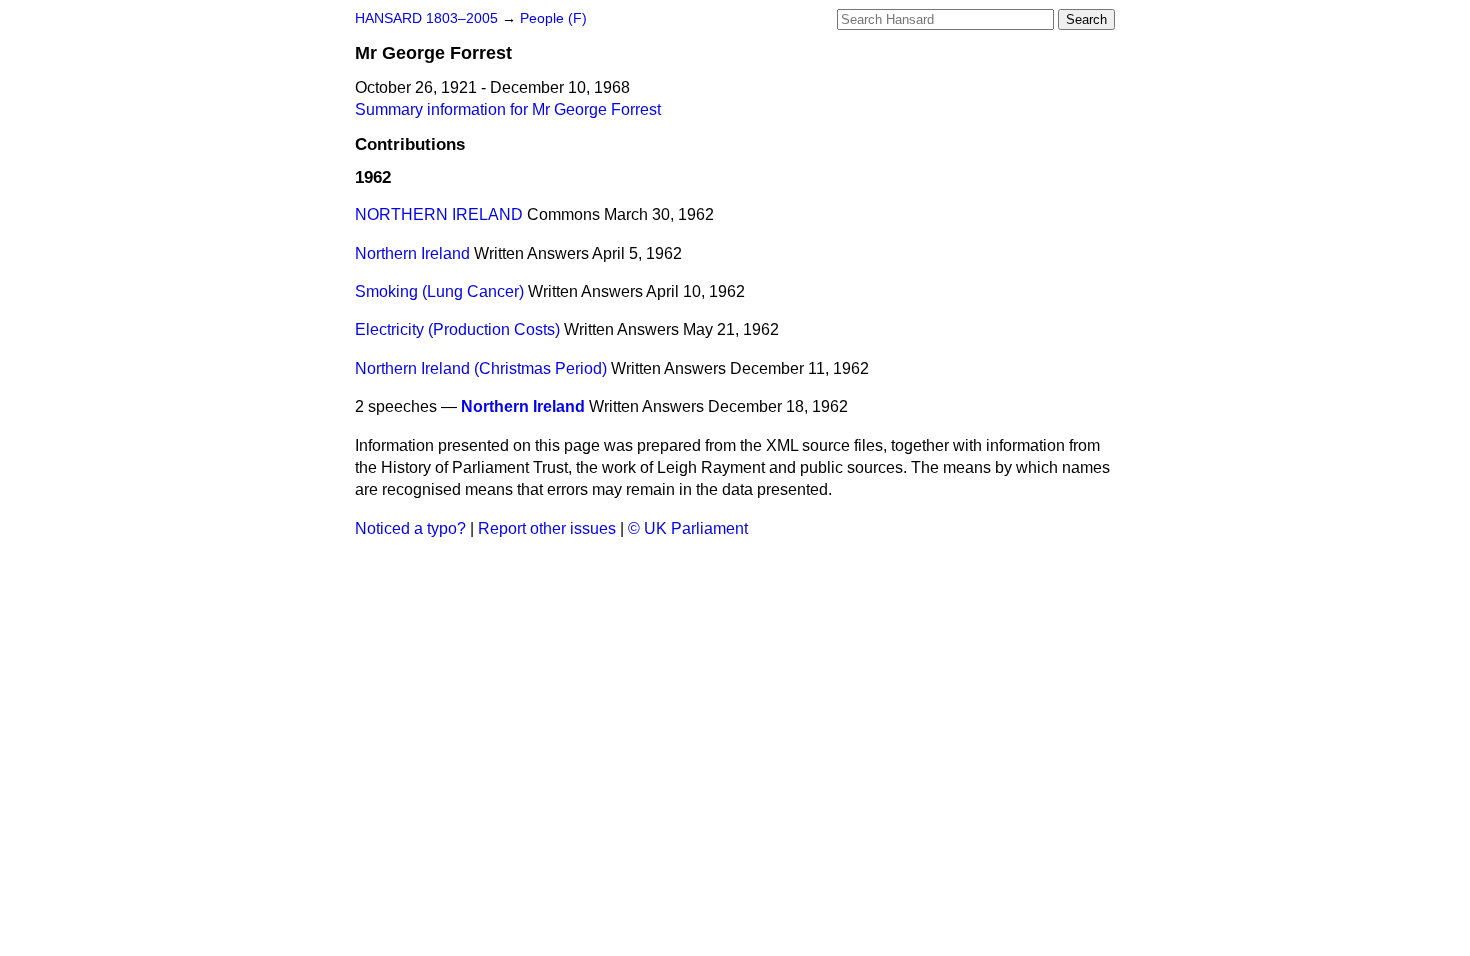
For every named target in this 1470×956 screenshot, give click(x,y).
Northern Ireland (412, 253)
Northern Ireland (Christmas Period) (481, 368)
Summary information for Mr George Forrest (508, 109)
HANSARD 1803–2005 (426, 18)
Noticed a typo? (410, 528)
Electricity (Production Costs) (457, 329)
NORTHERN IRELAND (439, 214)
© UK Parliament (688, 528)
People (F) (553, 18)
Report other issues (547, 528)
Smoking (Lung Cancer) (439, 291)
